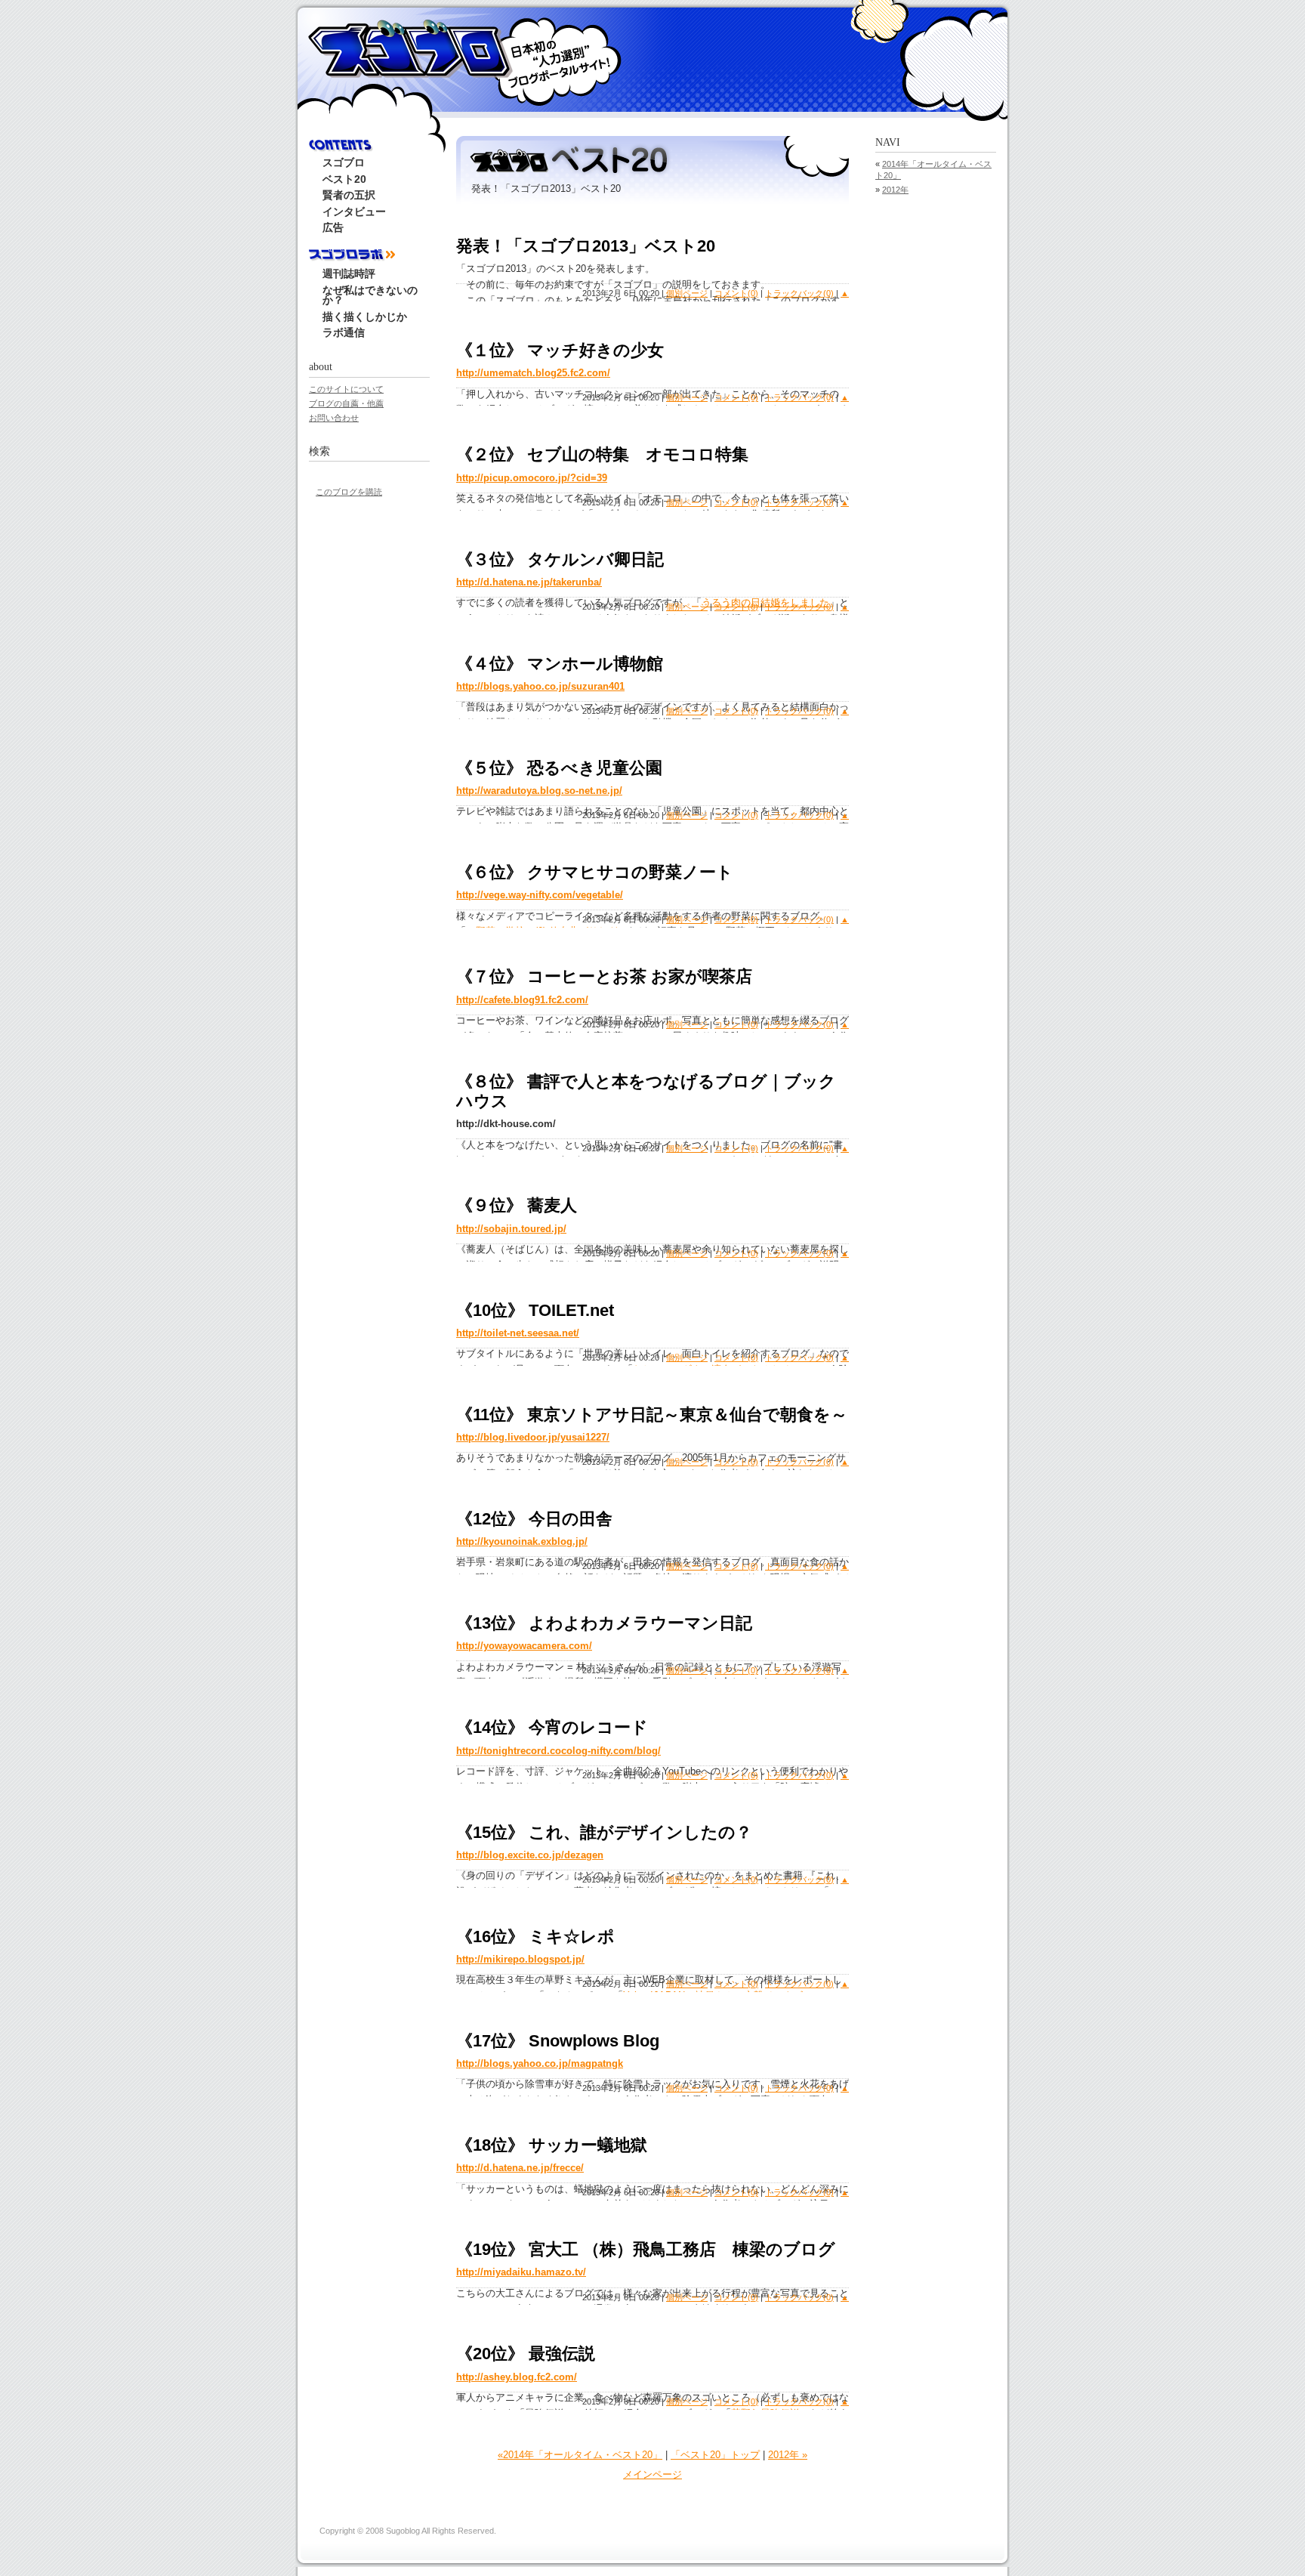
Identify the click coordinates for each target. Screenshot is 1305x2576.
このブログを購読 (349, 492)
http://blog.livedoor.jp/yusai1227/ (533, 1437)
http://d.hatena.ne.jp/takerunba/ (529, 582)
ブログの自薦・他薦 (346, 403)
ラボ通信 (344, 333)
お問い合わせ (334, 418)
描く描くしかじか (365, 317)
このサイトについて (346, 389)
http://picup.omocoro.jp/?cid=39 (532, 478)
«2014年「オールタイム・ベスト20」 (580, 2455)
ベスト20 (344, 179)
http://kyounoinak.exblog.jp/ (522, 1541)
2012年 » (788, 2455)
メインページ (652, 2474)
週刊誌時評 (349, 274)
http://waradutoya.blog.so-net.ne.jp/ (539, 791)
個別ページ (687, 293)
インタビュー (354, 212)
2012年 (895, 190)
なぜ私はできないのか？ (370, 296)
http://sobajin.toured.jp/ (511, 1229)
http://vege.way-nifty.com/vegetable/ (540, 895)
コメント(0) (736, 293)
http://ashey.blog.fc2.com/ (517, 2377)
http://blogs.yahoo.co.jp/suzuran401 (540, 686)
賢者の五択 (349, 195)
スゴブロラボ (369, 256)
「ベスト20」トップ (715, 2455)
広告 (333, 228)
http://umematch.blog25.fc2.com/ (533, 373)
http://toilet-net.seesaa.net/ (518, 1333)
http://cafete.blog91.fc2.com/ (522, 1000)
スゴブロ (409, 47)
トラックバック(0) (799, 293)
